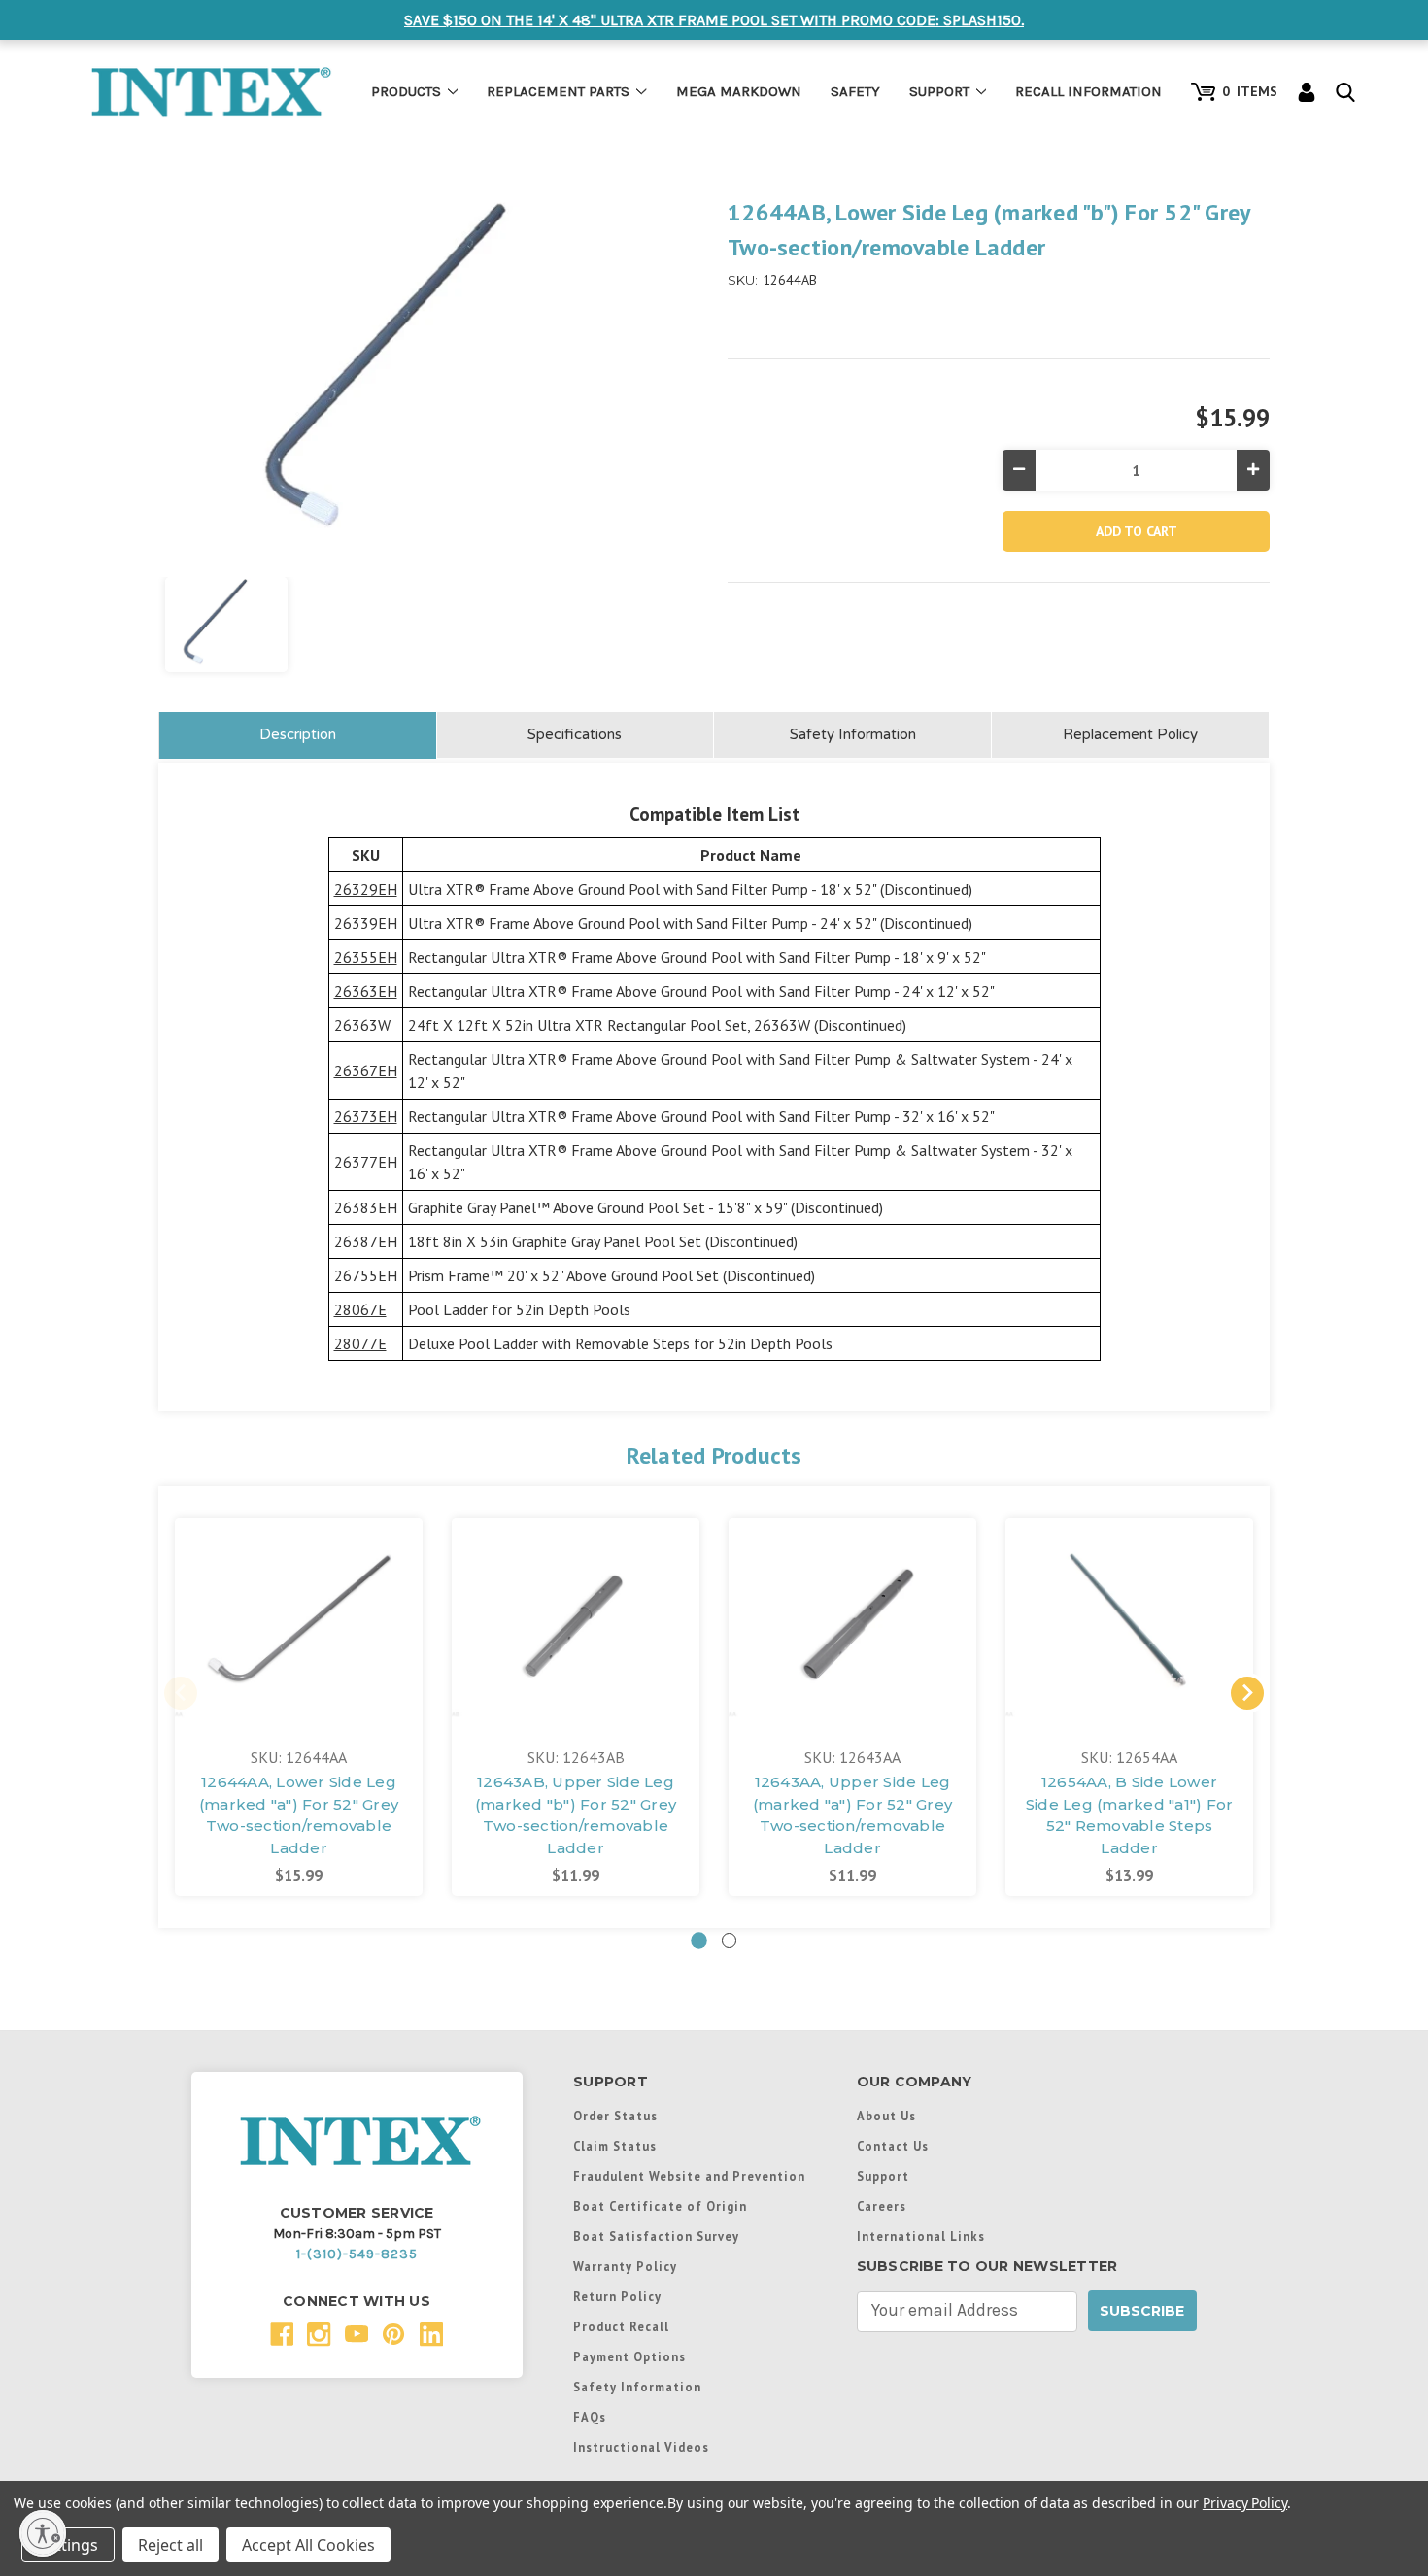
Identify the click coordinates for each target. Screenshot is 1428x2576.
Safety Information (853, 734)
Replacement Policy (1130, 734)
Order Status (615, 2116)
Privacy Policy (1245, 2503)
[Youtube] (357, 2335)
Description (298, 734)
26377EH (366, 1162)
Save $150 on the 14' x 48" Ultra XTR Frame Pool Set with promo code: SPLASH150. (714, 20)
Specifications (575, 734)
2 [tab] (729, 1940)
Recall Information (1088, 91)
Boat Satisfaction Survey (656, 2236)
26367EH (366, 1070)
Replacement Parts (558, 91)
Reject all (170, 2545)
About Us (886, 2116)
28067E (360, 1309)
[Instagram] (319, 2335)
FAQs (590, 2417)
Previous (181, 1693)
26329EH (366, 889)
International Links (921, 2236)
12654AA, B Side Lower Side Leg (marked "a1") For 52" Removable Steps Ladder (1130, 1815)
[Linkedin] (432, 2335)
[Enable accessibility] (43, 2533)
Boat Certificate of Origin (660, 2206)
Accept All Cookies (308, 2545)
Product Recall (621, 2326)
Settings (68, 2545)
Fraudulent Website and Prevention (689, 2176)
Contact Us (893, 2146)
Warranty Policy (625, 2266)
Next (1247, 1693)
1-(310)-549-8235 (357, 2254)
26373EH (366, 1116)
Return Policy (617, 2296)
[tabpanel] (299, 1707)
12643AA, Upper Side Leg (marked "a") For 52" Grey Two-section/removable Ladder (852, 1815)
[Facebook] (282, 2335)
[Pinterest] (394, 2335)
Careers (882, 2206)
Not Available (1129, 1640)
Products (406, 91)
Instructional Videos (641, 2447)
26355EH (366, 957)
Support (939, 91)
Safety (855, 91)
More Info (299, 1613)
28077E (360, 1343)
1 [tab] (699, 1940)
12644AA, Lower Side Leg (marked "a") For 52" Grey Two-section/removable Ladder (299, 1815)
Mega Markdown (739, 91)
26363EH (366, 991)
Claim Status (615, 2146)
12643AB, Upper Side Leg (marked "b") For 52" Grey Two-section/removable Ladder (576, 1815)
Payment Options (629, 2356)
